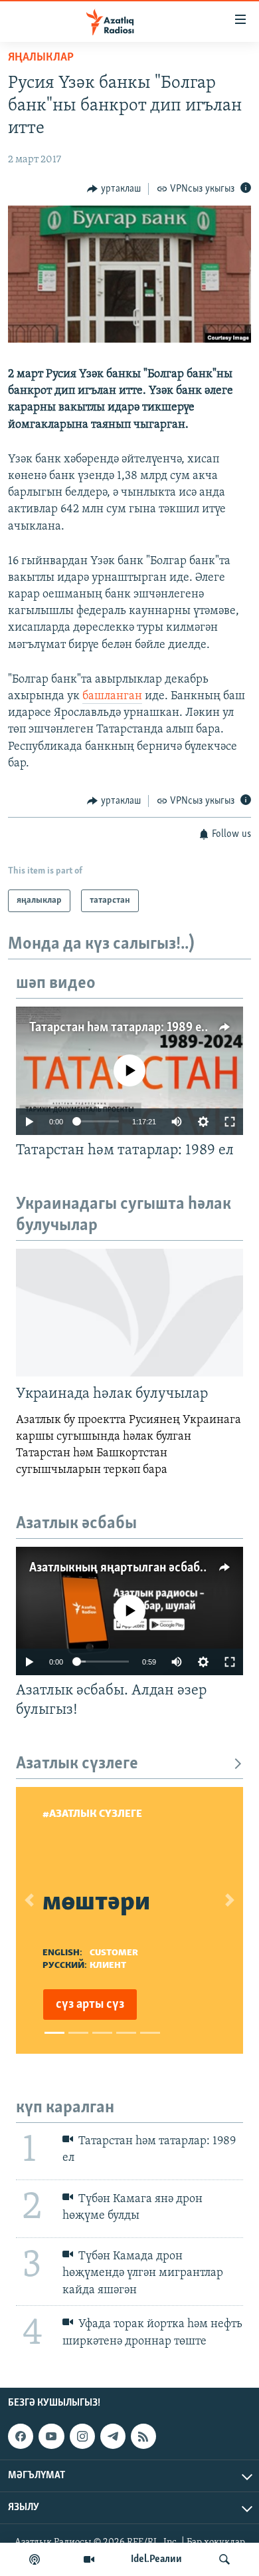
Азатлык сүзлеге (77, 1764)
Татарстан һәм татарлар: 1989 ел (119, 1028)
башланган (112, 697)
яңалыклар (41, 58)
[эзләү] (224, 2559)
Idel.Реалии (156, 2559)
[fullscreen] (230, 1122)
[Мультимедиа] (89, 2559)
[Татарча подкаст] (35, 2559)
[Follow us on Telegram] (113, 2436)
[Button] (114, 189)
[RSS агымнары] (143, 2436)
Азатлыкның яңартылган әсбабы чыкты (138, 1568)
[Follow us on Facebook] (21, 2436)
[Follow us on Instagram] (82, 2436)
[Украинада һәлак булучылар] (129, 1313)
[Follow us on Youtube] (51, 2436)
